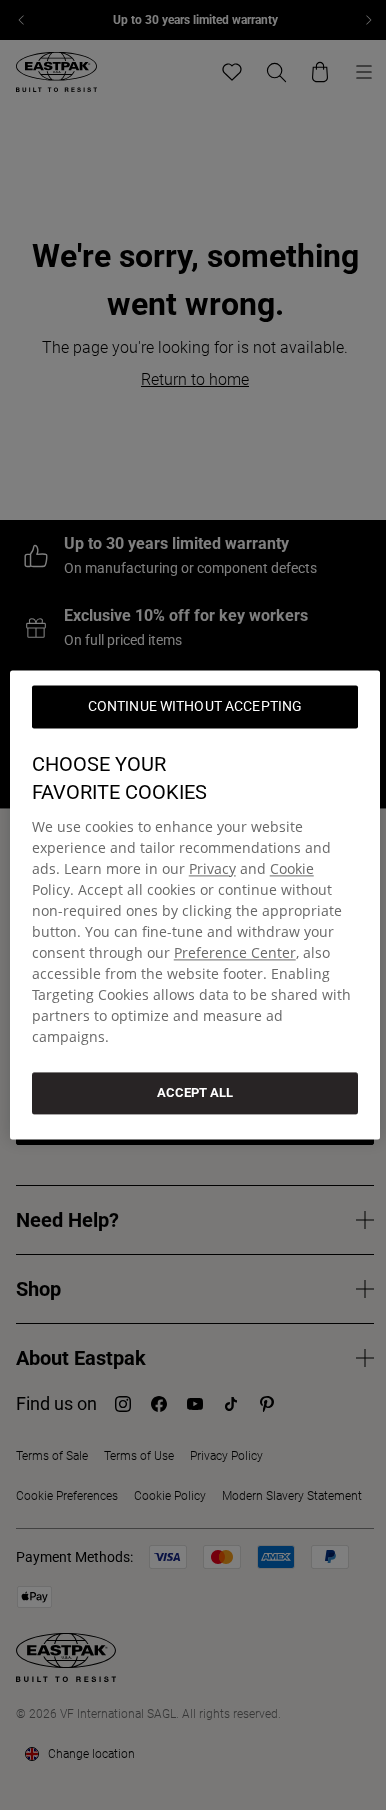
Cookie (292, 868)
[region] (195, 904)
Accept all (195, 1092)
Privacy (212, 868)
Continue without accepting (195, 706)
